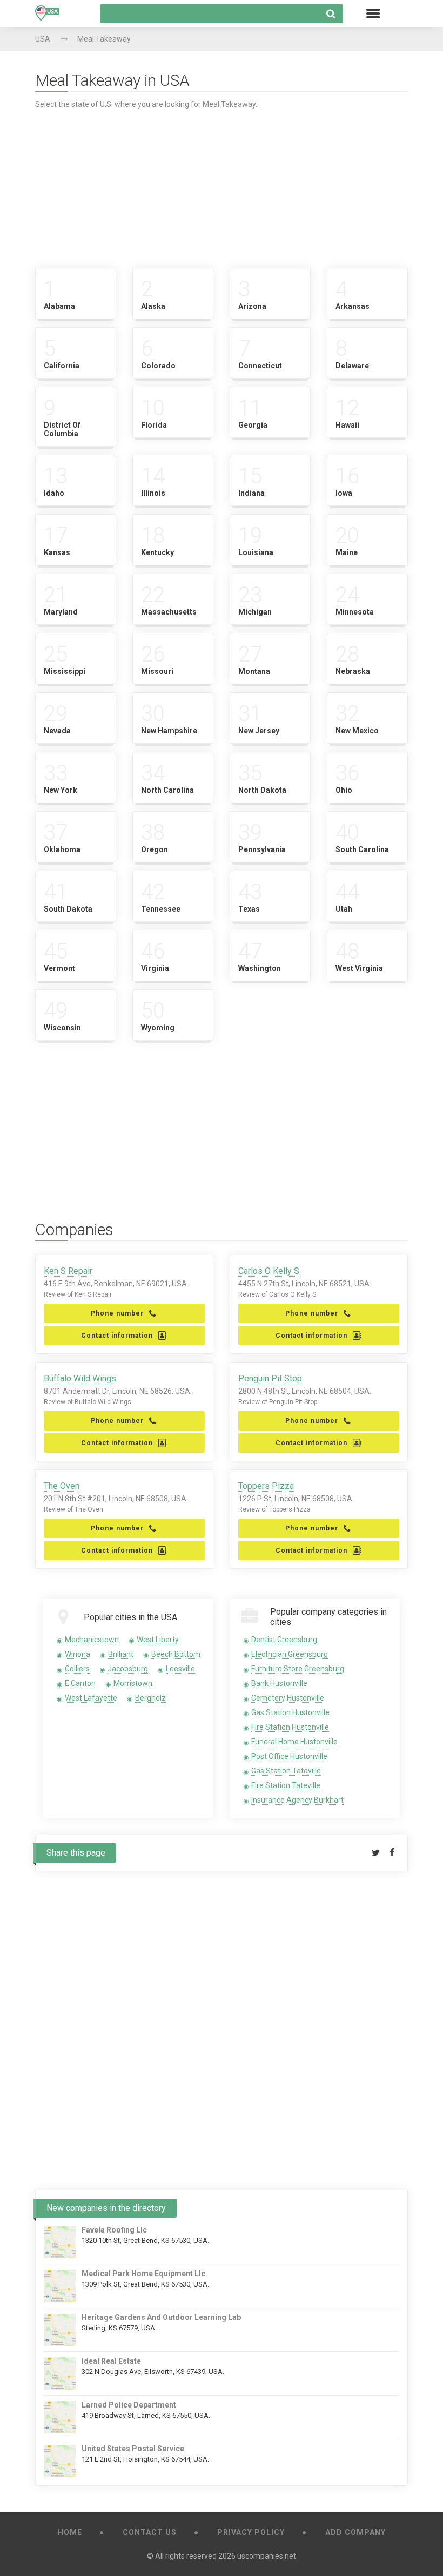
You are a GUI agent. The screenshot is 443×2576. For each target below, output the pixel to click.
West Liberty (158, 1640)
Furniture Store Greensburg (298, 1669)
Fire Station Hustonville (290, 1727)
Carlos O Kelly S (269, 1271)
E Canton (80, 1683)
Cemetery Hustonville (288, 1698)
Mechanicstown (92, 1640)
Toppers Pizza (266, 1486)
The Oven (62, 1486)
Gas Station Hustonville (290, 1712)
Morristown (133, 1683)
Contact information (117, 1336)
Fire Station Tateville (286, 1785)
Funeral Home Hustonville (294, 1742)
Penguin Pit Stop (270, 1378)
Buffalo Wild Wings (80, 1378)
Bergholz (150, 1698)
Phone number (117, 1313)
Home (70, 2532)
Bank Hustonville (279, 1683)
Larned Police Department (129, 2405)
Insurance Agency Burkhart (297, 1800)
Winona (78, 1654)
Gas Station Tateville (286, 1771)
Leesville (180, 1669)
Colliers (77, 1669)
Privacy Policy (251, 2532)
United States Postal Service (133, 2449)
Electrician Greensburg (290, 1654)
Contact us (150, 2532)
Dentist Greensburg (284, 1640)
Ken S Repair (68, 1271)
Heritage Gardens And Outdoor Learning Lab (161, 2317)
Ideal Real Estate (111, 2361)
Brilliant (121, 1654)
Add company (355, 2532)
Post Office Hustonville (289, 1756)
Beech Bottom (176, 1654)
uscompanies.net (267, 2556)
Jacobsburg (128, 1669)
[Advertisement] (222, 184)
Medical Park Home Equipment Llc (143, 2274)
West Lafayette (91, 1698)
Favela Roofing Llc (114, 2230)
